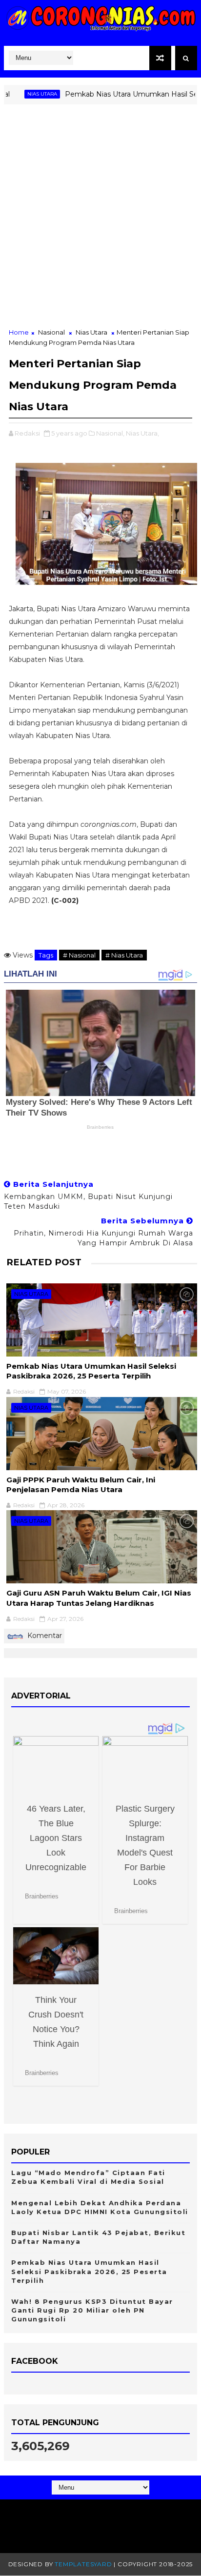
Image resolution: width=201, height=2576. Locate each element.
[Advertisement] (100, 222)
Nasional (51, 332)
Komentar (44, 1636)
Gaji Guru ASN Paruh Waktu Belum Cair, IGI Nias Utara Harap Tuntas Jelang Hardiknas (99, 1598)
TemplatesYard (83, 2564)
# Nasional (79, 955)
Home (19, 332)
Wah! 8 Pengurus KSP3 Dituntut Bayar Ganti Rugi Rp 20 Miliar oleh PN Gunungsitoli (92, 2310)
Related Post (44, 1262)
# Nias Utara (124, 955)
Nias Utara (20, 94)
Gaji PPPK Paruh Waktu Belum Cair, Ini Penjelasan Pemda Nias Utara (81, 1485)
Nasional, (110, 433)
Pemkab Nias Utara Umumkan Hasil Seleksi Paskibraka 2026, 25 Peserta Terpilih (91, 1371)
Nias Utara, (142, 433)
